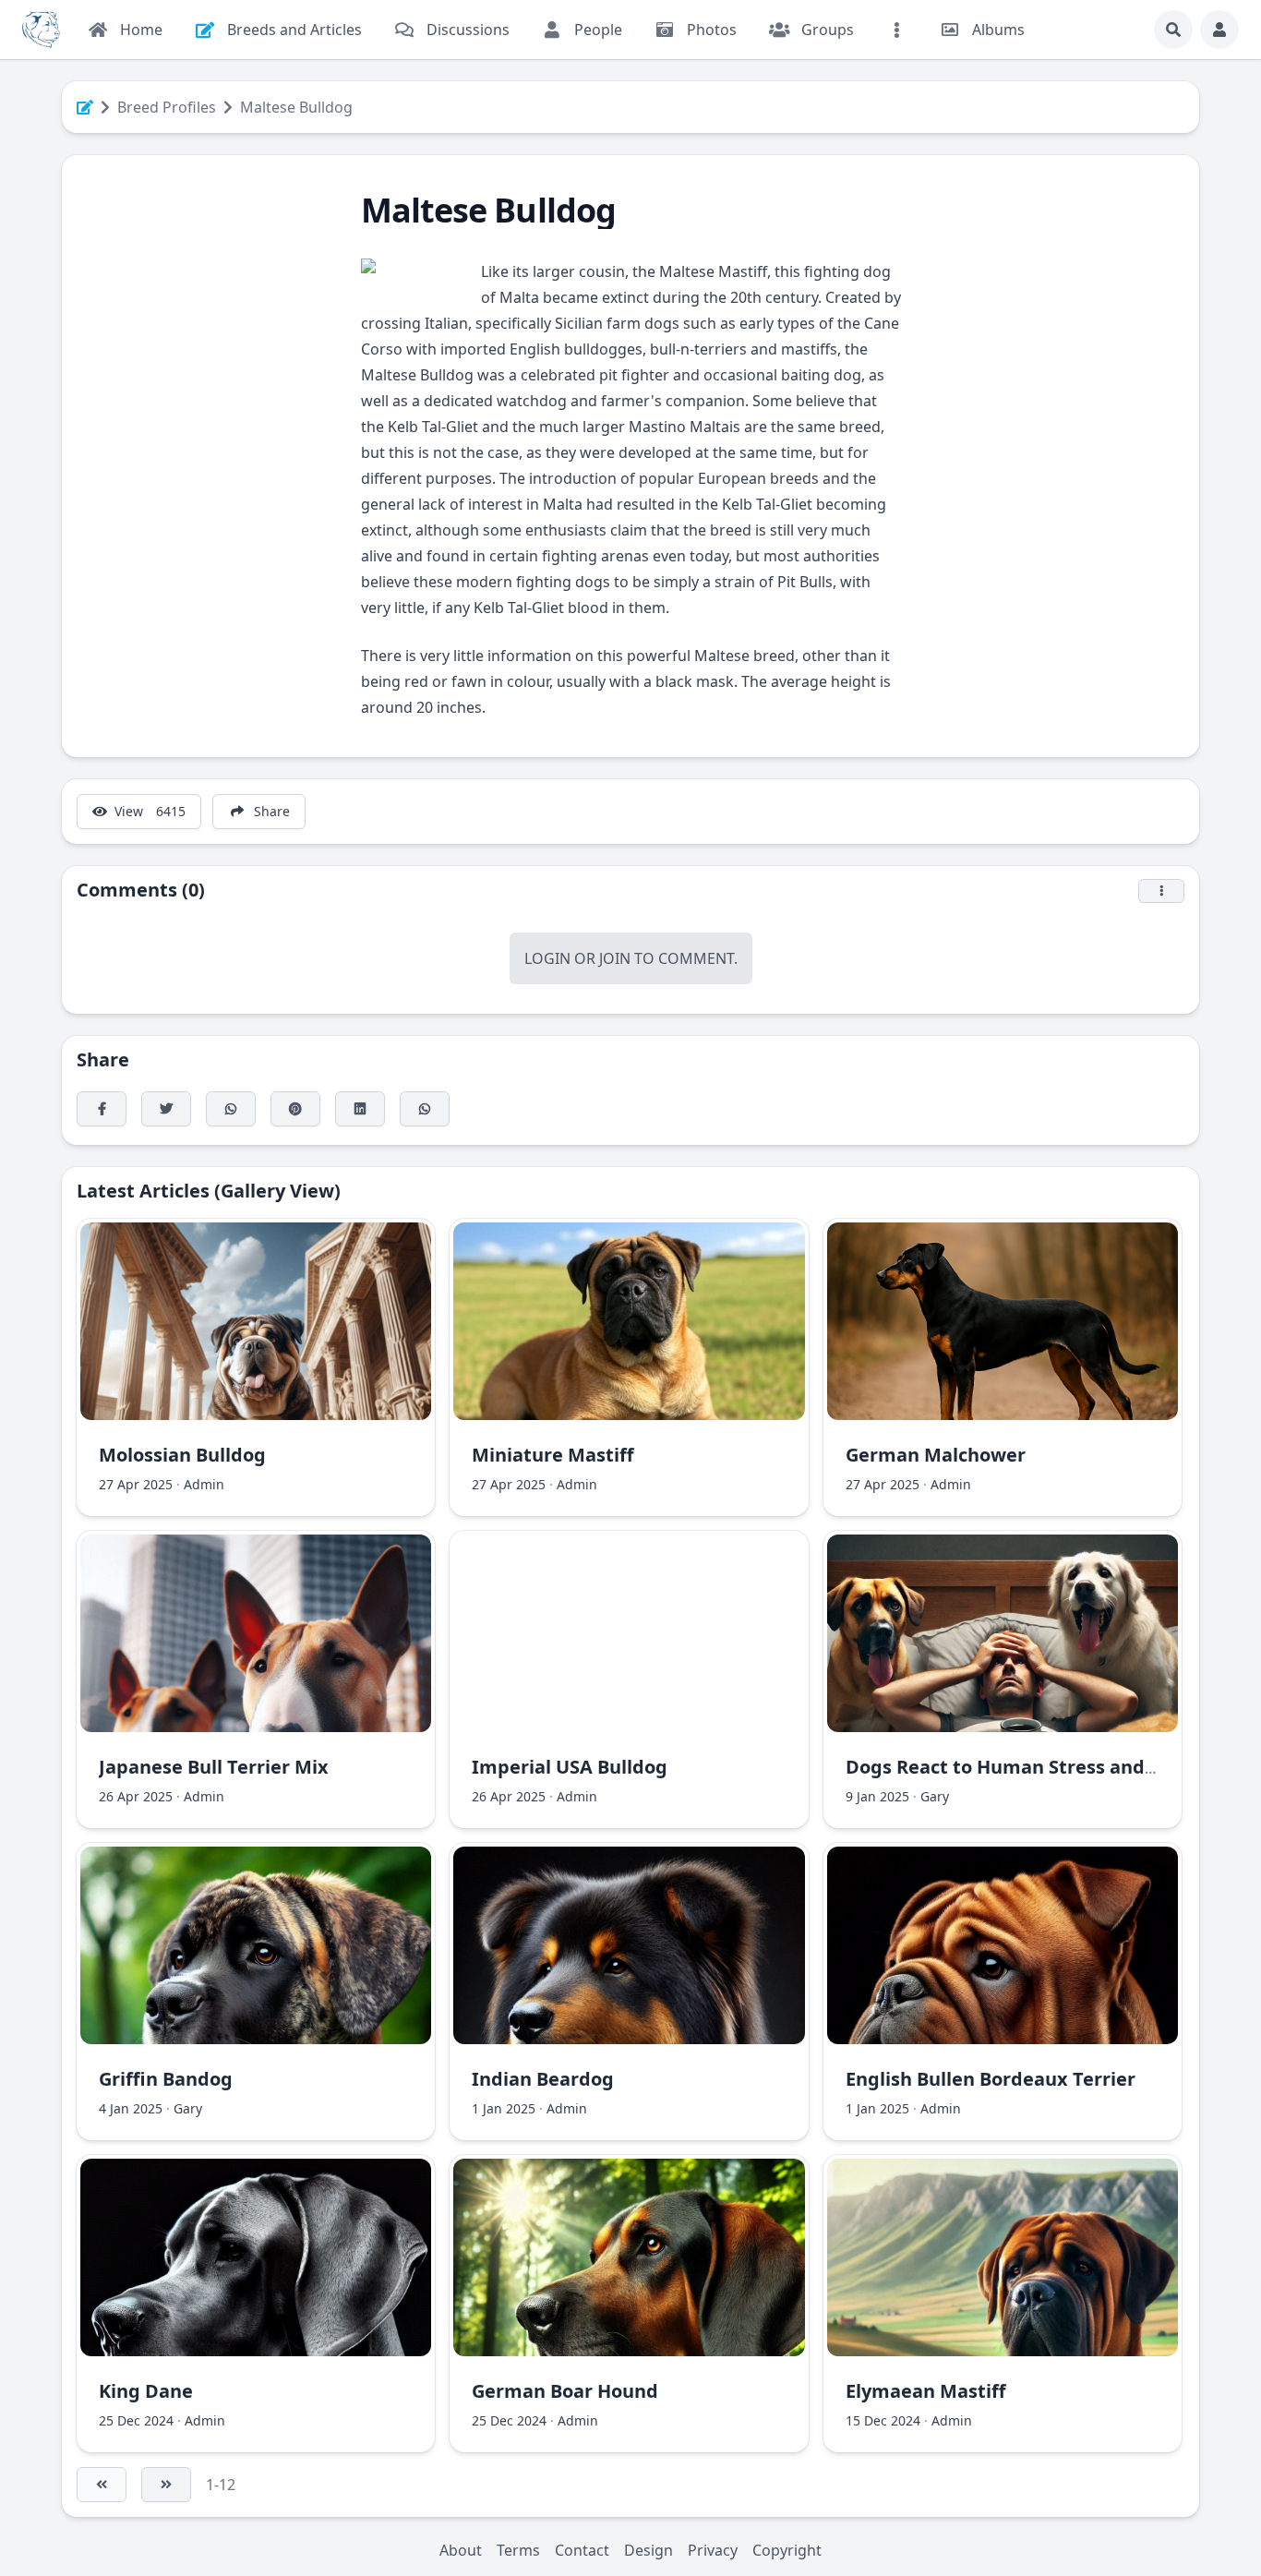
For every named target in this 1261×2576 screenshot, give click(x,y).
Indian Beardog (543, 2079)
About (461, 2550)
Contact (582, 2550)
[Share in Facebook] (102, 1109)
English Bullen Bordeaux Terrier (991, 2079)
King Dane (146, 2391)
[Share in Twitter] (166, 1109)
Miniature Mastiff (552, 1455)
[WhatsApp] (231, 1109)
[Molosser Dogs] (41, 30)
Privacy (713, 2550)
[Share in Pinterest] (295, 1109)
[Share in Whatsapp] (425, 1109)
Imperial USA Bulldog (570, 1767)
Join (615, 958)
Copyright (787, 2550)
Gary (935, 1796)
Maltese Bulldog (296, 107)
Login (547, 958)
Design (649, 2550)
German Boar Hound (565, 2391)
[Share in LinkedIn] (360, 1109)
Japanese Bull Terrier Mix (214, 1767)
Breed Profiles (167, 107)
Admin (204, 1484)
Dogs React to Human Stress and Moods (1028, 1767)
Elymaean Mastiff (925, 2391)
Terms (518, 2550)
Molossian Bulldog (182, 1455)
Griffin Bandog (166, 2079)
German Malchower (936, 1455)
